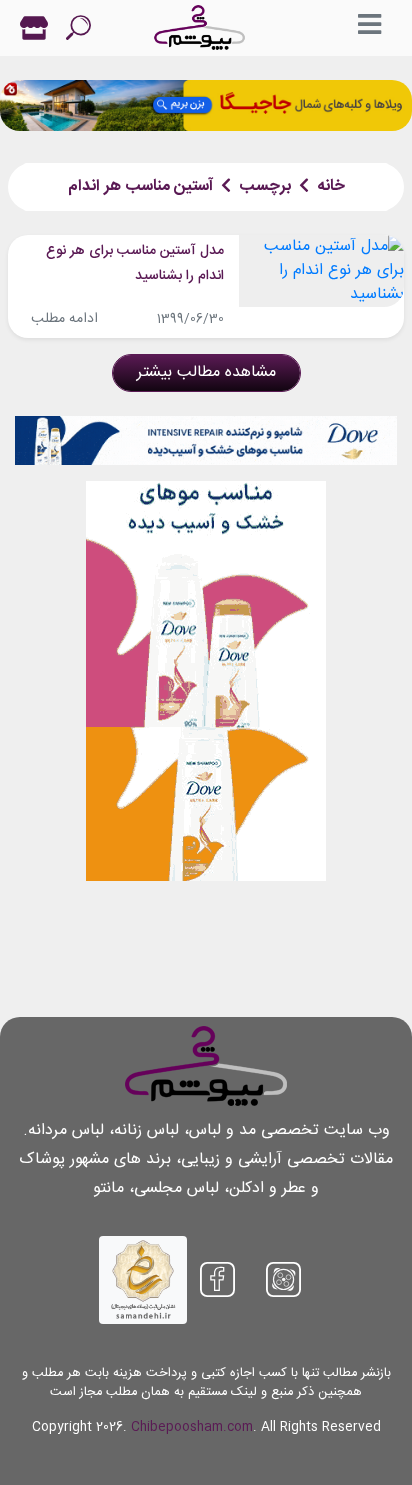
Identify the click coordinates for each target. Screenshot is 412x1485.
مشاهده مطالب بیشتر (206, 372)
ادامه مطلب (64, 319)
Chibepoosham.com (192, 1427)
